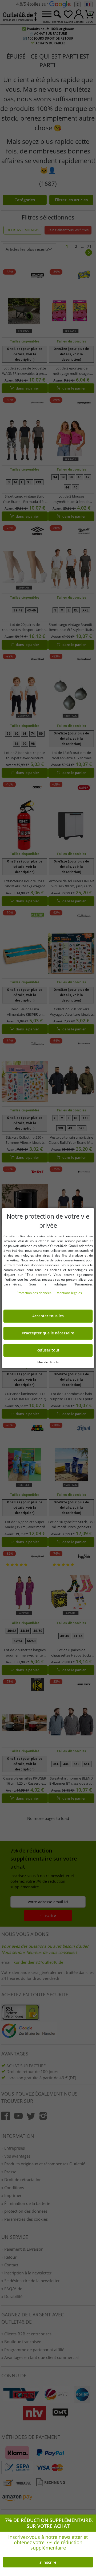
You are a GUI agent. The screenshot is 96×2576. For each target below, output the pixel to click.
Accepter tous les (48, 1316)
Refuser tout (48, 1350)
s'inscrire (48, 2562)
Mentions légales (69, 1293)
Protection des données (34, 1293)
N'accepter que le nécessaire (48, 1333)
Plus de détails (48, 1362)
